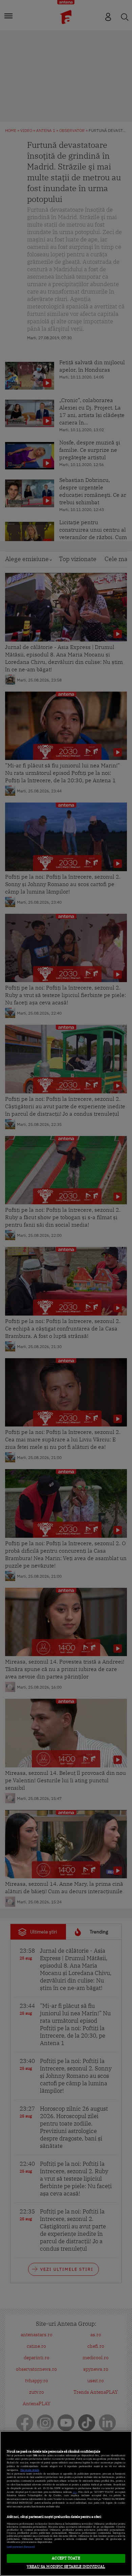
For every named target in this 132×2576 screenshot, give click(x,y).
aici (75, 2492)
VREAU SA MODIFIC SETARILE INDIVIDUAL (66, 2567)
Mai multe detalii (30, 2470)
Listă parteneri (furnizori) (21, 2547)
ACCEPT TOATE (66, 2558)
